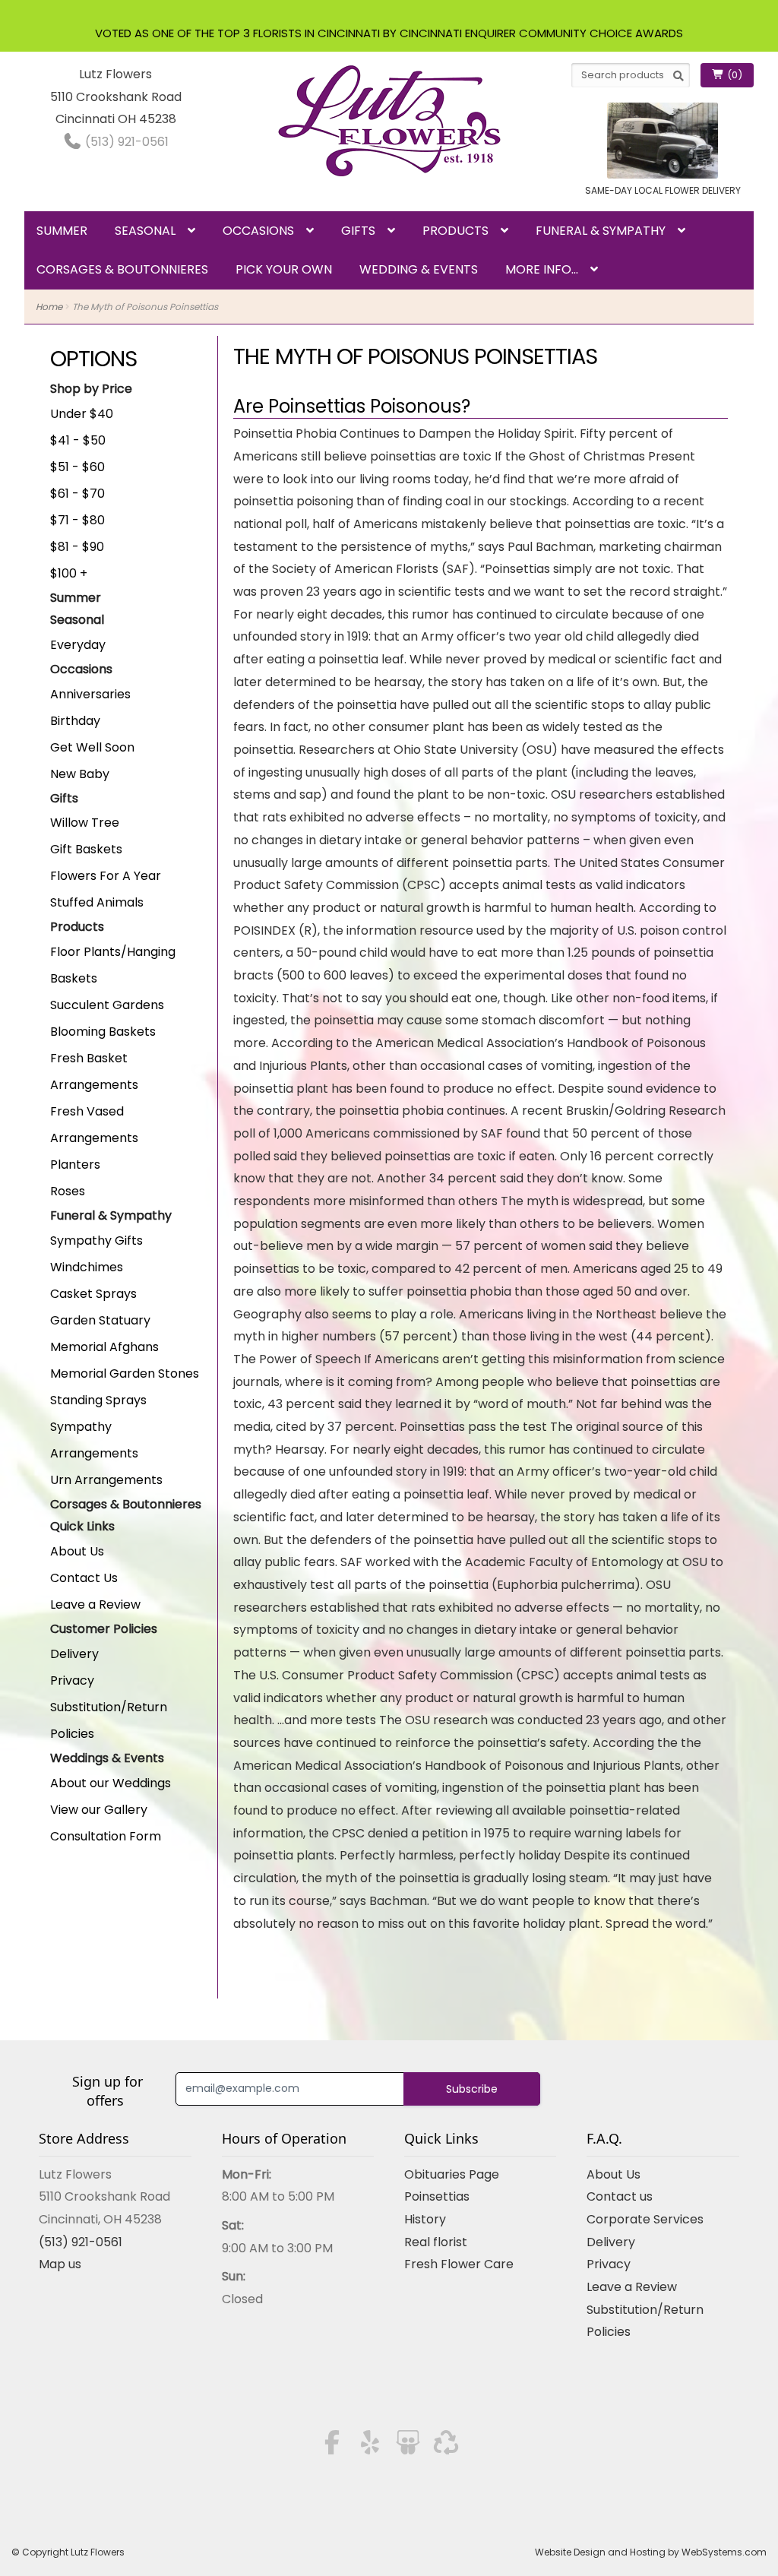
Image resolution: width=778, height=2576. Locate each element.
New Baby (80, 774)
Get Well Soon (92, 747)
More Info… (542, 269)
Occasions (258, 231)
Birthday (75, 721)
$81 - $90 (77, 547)
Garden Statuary (100, 1320)
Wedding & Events (419, 269)
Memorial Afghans (104, 1347)
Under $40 (82, 414)
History (425, 2219)
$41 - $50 (78, 440)
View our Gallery (99, 1810)
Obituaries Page (452, 2174)
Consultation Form (106, 1836)
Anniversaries (90, 694)
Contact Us (84, 1578)
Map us (60, 2264)
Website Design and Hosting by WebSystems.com (651, 2552)
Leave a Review (95, 1604)
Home (49, 307)
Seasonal (145, 231)
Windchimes (87, 1267)
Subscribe (472, 2089)
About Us (77, 1551)
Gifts (358, 231)
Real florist (436, 2242)
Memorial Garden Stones (125, 1373)
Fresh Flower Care (459, 2264)
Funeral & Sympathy (601, 231)
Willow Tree (85, 823)
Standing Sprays (98, 1400)
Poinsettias (437, 2196)
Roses (68, 1191)
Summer (62, 231)
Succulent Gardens (107, 1005)
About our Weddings (111, 1783)
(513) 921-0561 (125, 142)
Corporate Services (645, 2219)
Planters (75, 1165)
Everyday (78, 645)
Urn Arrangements (106, 1480)
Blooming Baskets (103, 1032)
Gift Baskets (86, 849)
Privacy (72, 1680)
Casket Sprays (93, 1294)
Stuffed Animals (97, 902)
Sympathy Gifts (96, 1241)
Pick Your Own (284, 269)
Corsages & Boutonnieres (122, 269)
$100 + (69, 573)
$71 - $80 (77, 520)
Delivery (74, 1654)
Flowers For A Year (106, 876)
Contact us (620, 2196)
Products (455, 231)
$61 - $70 (77, 494)
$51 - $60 (77, 467)
